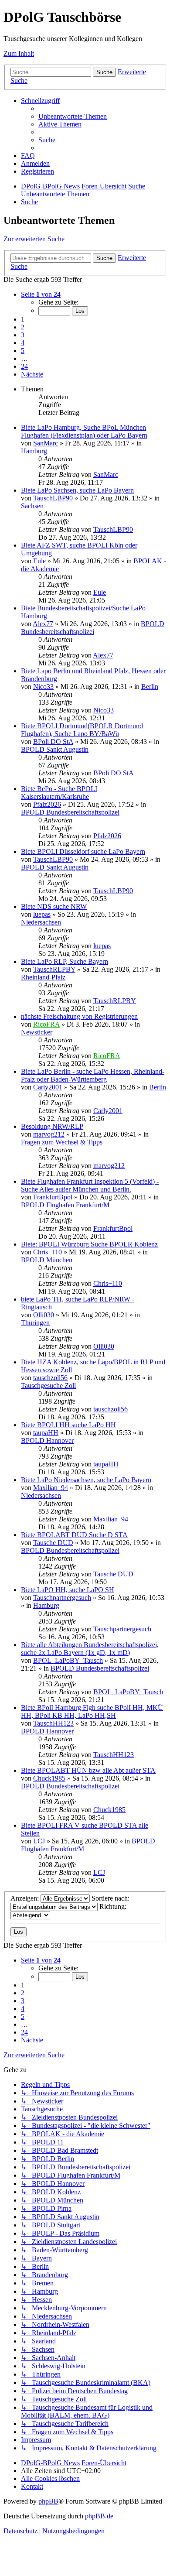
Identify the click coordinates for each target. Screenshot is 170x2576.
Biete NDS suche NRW (54, 906)
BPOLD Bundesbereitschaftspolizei (93, 628)
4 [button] (23, 343)
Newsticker (37, 1032)
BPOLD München (47, 1260)
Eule (39, 561)
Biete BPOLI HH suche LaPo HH (68, 1425)
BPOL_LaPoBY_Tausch (68, 1660)
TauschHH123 (53, 1723)
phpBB (48, 2501)
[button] (41, 294)
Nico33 (43, 687)
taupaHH (46, 1433)
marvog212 (49, 1134)
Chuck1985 (49, 1778)
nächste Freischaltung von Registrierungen (79, 1016)
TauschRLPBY (54, 969)
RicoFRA (46, 1024)
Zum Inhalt (19, 53)
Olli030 (44, 1315)
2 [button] (23, 327)
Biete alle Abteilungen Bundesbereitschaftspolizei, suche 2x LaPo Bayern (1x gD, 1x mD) (90, 1649)
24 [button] (24, 366)
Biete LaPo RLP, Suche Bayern (65, 961)
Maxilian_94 (51, 1488)
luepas (42, 914)
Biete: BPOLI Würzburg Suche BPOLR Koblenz (89, 1244)
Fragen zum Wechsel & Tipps (62, 1142)
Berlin (150, 687)
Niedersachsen (41, 922)
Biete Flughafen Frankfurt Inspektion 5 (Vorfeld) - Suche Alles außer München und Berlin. (90, 1185)
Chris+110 (48, 1252)
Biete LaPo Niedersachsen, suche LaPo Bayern (86, 1480)
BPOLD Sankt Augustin (55, 749)
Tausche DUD (53, 1543)
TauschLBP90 (53, 498)
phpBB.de (99, 2516)
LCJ (39, 1841)
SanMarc (46, 443)
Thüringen (35, 1323)
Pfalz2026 (47, 804)
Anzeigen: (25, 1898)
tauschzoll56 (50, 1378)
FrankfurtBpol (53, 1197)
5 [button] (23, 351)
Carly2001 (48, 1087)
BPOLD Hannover (47, 1440)
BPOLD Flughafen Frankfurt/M (65, 1205)
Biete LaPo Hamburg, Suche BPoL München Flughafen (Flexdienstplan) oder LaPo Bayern (84, 431)
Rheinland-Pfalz (43, 977)
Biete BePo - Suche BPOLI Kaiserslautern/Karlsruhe (59, 793)
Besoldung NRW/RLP (52, 1126)
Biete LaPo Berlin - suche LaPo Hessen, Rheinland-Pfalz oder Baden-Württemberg (93, 1075)
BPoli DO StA (53, 742)
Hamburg (34, 451)
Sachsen (32, 506)
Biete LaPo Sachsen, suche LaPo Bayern (77, 490)
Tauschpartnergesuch (62, 1598)
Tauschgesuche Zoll (48, 1386)
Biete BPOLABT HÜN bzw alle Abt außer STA (88, 1770)
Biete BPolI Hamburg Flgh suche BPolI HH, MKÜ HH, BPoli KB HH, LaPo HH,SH (92, 1711)
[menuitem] (73, 116)
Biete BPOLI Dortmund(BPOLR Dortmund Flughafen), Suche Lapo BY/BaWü (82, 730)
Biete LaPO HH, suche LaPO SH (68, 1590)
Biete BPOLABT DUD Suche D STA (74, 1535)
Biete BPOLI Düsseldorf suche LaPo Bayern (83, 851)
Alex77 (43, 624)
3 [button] (23, 335)
